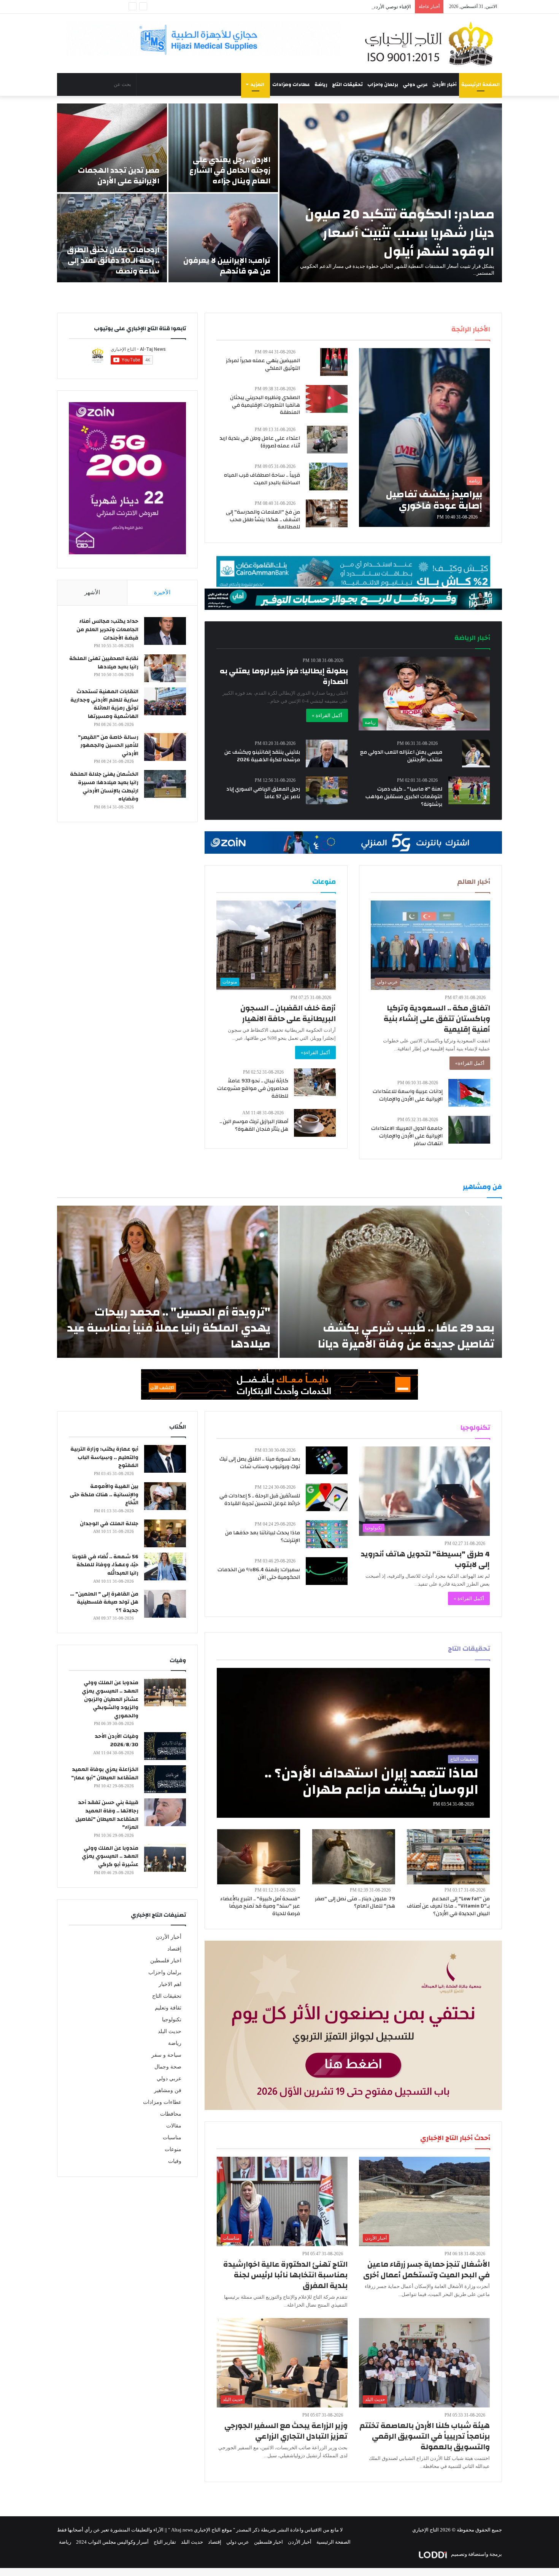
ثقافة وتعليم (168, 2008)
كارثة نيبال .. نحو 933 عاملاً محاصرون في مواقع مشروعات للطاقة (253, 1088)
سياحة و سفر (166, 2055)
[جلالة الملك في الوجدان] (165, 1533)
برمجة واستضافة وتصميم (476, 2554)
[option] (279, 193)
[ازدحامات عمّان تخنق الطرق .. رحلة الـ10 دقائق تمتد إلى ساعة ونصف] (112, 238)
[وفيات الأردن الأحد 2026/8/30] (165, 1746)
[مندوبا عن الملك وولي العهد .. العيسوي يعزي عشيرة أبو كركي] (165, 1858)
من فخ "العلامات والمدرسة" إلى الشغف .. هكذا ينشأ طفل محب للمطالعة (263, 519)
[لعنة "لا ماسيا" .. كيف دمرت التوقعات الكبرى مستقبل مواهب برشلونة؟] (469, 790)
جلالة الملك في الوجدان (109, 1524)
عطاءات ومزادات (291, 84)
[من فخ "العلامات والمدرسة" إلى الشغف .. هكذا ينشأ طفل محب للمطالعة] (327, 513)
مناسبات (172, 2138)
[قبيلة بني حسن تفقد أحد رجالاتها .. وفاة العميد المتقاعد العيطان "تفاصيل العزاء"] (165, 1812)
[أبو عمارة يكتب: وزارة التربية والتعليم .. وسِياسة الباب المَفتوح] (165, 1459)
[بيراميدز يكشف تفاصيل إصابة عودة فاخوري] (424, 438)
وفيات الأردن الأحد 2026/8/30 (117, 1741)
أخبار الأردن (445, 84)
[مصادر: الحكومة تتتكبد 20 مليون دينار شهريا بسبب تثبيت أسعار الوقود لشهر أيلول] (391, 193)
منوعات (173, 2149)
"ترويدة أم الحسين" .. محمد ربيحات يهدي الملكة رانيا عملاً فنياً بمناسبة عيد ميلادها (169, 1328)
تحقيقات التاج (347, 84)
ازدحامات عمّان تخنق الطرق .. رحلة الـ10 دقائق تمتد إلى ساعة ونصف (113, 260)
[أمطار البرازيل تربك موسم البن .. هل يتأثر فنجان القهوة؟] (315, 1123)
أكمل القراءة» (470, 1063)
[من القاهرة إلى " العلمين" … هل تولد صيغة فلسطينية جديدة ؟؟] (165, 1604)
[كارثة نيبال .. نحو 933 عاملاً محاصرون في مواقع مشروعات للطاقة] (315, 1082)
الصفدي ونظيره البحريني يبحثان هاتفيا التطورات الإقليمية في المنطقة (265, 405)
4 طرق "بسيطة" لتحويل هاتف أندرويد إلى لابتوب (425, 1559)
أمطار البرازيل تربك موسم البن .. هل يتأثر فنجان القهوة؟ (254, 1125)
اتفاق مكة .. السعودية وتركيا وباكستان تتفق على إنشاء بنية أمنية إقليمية (437, 1019)
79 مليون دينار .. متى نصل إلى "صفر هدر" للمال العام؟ (355, 1903)
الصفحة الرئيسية (480, 84)
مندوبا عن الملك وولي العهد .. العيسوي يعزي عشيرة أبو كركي (110, 1856)
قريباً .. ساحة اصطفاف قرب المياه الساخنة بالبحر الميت (262, 479)
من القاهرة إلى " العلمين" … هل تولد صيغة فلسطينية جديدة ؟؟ (104, 1602)
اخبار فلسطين (166, 1961)
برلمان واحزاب (383, 84)
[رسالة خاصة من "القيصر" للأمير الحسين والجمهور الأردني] (165, 747)
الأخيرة (162, 592)
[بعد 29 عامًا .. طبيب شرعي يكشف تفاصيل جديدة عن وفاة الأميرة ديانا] (391, 1282)
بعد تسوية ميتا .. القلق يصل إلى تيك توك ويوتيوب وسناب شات (260, 1463)
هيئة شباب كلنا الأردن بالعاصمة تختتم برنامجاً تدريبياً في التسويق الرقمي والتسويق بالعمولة (425, 2436)
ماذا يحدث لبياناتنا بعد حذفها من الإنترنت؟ (263, 1537)
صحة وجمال (168, 2067)
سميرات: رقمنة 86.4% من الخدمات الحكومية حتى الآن (259, 1574)
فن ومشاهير (168, 2090)
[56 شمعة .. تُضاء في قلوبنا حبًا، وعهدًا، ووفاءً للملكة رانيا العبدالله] (165, 1566)
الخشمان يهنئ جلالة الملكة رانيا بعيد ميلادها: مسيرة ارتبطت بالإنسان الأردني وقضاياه (104, 787)
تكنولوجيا (172, 2020)
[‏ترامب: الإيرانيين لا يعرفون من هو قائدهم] (223, 238)
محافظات (171, 2114)
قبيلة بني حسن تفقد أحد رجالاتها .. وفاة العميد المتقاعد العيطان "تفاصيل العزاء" (107, 1815)
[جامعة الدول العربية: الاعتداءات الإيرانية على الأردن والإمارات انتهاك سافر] (469, 1130)
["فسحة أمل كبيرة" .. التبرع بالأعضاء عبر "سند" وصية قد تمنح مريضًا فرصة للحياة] (259, 1857)
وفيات (175, 2161)
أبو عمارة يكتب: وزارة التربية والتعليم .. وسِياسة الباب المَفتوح (104, 1457)
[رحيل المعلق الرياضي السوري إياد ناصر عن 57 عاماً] (327, 790)
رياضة (321, 84)
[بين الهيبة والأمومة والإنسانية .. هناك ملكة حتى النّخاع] (165, 1496)
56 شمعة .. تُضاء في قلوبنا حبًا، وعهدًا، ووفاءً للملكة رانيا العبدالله (105, 1565)
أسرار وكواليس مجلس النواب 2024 (112, 2542)
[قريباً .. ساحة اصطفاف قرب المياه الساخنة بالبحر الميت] (328, 477)
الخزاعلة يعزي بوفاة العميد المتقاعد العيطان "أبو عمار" (105, 1774)
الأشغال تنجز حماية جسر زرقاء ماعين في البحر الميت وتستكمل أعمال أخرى (426, 2270)
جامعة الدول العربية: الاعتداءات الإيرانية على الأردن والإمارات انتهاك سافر (407, 1136)
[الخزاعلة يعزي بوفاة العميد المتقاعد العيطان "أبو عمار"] (165, 1779)
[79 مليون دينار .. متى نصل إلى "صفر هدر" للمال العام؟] (354, 1857)
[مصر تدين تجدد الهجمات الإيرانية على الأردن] (112, 148)
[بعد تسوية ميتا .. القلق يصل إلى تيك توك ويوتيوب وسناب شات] (327, 1460)
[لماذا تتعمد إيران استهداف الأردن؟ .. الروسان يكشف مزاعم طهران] (353, 1743)
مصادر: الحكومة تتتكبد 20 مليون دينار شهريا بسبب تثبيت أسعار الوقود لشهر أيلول (400, 233)
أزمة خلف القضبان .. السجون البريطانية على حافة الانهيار (288, 1013)
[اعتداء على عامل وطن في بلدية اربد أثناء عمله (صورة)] (327, 440)
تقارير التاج (165, 2542)
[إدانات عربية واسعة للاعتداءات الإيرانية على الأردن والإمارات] (469, 1093)
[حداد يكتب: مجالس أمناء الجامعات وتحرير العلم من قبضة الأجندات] (165, 631)
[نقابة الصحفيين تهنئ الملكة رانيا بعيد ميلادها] (165, 668)
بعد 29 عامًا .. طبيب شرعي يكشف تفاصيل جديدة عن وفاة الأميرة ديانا (406, 1336)
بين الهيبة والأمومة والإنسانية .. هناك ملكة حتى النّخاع (104, 1495)
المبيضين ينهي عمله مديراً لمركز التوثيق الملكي (263, 364)
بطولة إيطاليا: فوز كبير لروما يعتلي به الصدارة (284, 676)
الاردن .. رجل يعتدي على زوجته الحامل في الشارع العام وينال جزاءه (230, 170)
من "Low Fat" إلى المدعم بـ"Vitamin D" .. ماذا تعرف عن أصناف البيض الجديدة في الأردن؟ (448, 1906)
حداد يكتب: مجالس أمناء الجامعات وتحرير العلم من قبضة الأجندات (107, 629)
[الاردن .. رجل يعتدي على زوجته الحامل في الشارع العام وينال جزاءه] (223, 148)
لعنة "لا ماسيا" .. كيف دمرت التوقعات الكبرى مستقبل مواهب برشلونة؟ (404, 796)
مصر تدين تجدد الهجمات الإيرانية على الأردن (119, 176)
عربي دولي (415, 84)
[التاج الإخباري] (432, 43)
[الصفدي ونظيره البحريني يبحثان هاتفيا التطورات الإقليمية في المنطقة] (327, 399)
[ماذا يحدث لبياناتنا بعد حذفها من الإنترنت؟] (327, 1534)
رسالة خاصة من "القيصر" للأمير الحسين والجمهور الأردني (108, 745)
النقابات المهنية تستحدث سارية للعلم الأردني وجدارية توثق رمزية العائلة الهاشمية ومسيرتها (104, 704)
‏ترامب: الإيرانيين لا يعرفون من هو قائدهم (227, 266)
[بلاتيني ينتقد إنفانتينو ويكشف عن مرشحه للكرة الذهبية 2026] (327, 753)
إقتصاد (174, 1949)
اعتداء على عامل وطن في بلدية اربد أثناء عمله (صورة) (260, 442)
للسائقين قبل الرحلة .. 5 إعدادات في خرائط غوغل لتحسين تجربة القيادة (260, 1500)
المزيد (257, 84)
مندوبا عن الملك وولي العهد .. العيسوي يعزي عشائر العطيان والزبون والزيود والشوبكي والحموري (110, 1699)
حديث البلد (170, 2031)
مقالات (174, 2126)
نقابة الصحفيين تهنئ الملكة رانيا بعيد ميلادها (104, 663)
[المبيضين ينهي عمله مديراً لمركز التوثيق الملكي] (334, 362)
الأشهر (92, 592)
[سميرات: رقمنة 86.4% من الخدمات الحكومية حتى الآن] (327, 1571)
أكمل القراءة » (327, 715)
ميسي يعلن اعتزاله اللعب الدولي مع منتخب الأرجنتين (401, 756)
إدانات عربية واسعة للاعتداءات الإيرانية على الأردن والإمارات (408, 1095)
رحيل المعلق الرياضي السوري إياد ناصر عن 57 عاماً (263, 793)
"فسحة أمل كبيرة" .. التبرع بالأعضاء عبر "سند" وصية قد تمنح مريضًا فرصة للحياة (260, 1906)
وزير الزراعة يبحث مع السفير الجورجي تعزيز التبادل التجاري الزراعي (286, 2431)
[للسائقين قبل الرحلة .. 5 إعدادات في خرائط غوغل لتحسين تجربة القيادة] (327, 1497)
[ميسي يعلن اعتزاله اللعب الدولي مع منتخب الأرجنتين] (476, 753)
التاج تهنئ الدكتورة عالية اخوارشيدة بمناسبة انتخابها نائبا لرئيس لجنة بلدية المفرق (285, 2275)
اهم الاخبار (170, 1984)
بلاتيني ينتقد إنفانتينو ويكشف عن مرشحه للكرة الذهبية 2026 (262, 756)
